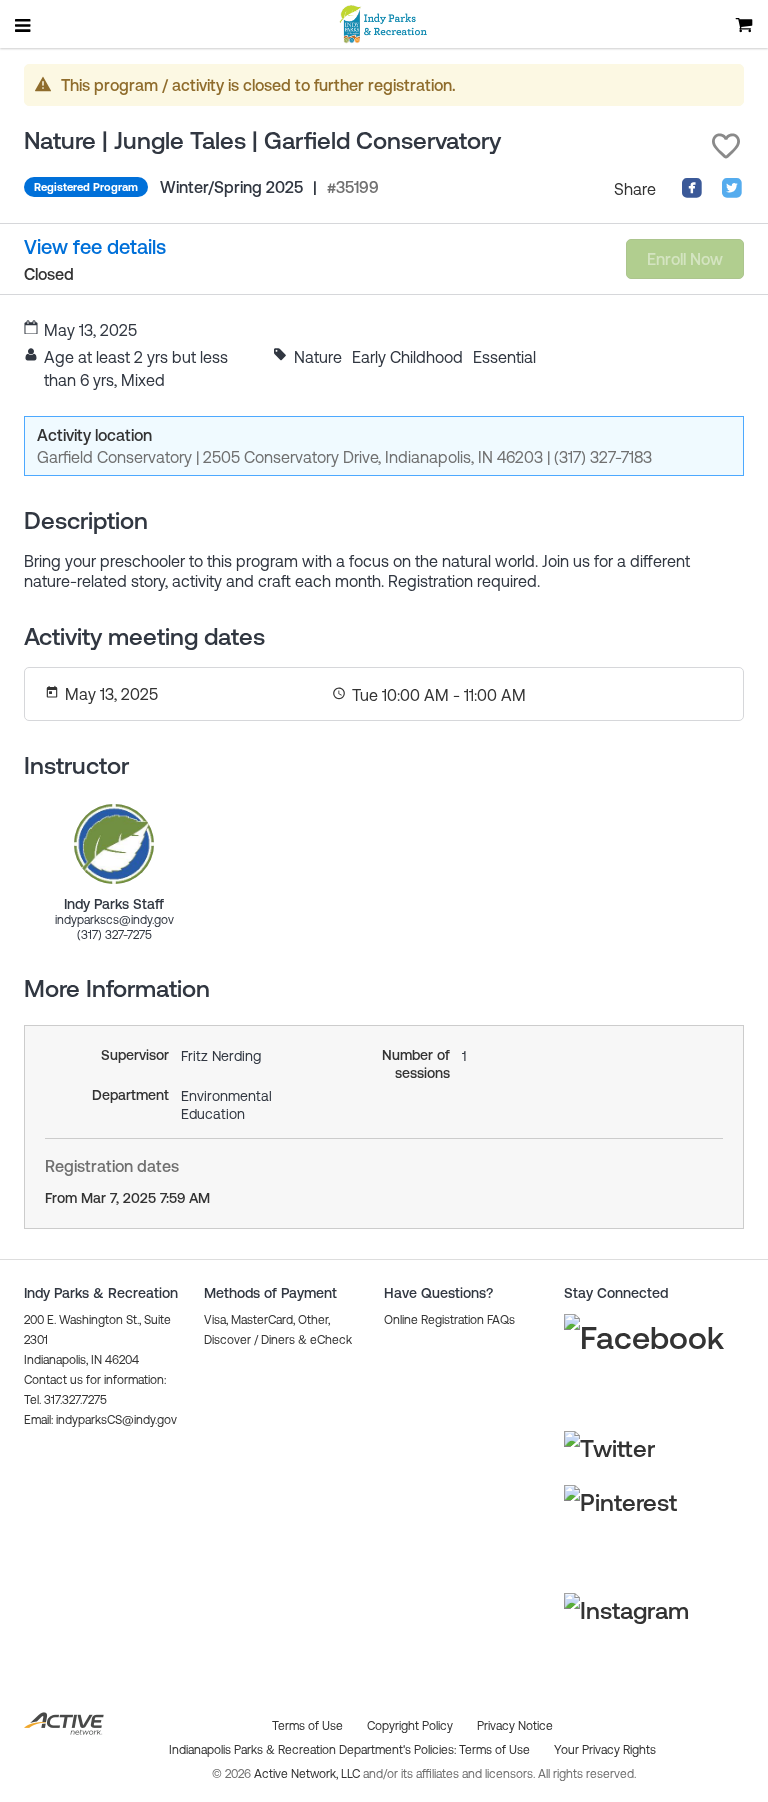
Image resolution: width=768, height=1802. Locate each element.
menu (24, 25)
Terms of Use (494, 1750)
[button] (726, 146)
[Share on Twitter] (732, 193)
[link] (114, 844)
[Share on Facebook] (692, 193)
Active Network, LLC (308, 1774)
